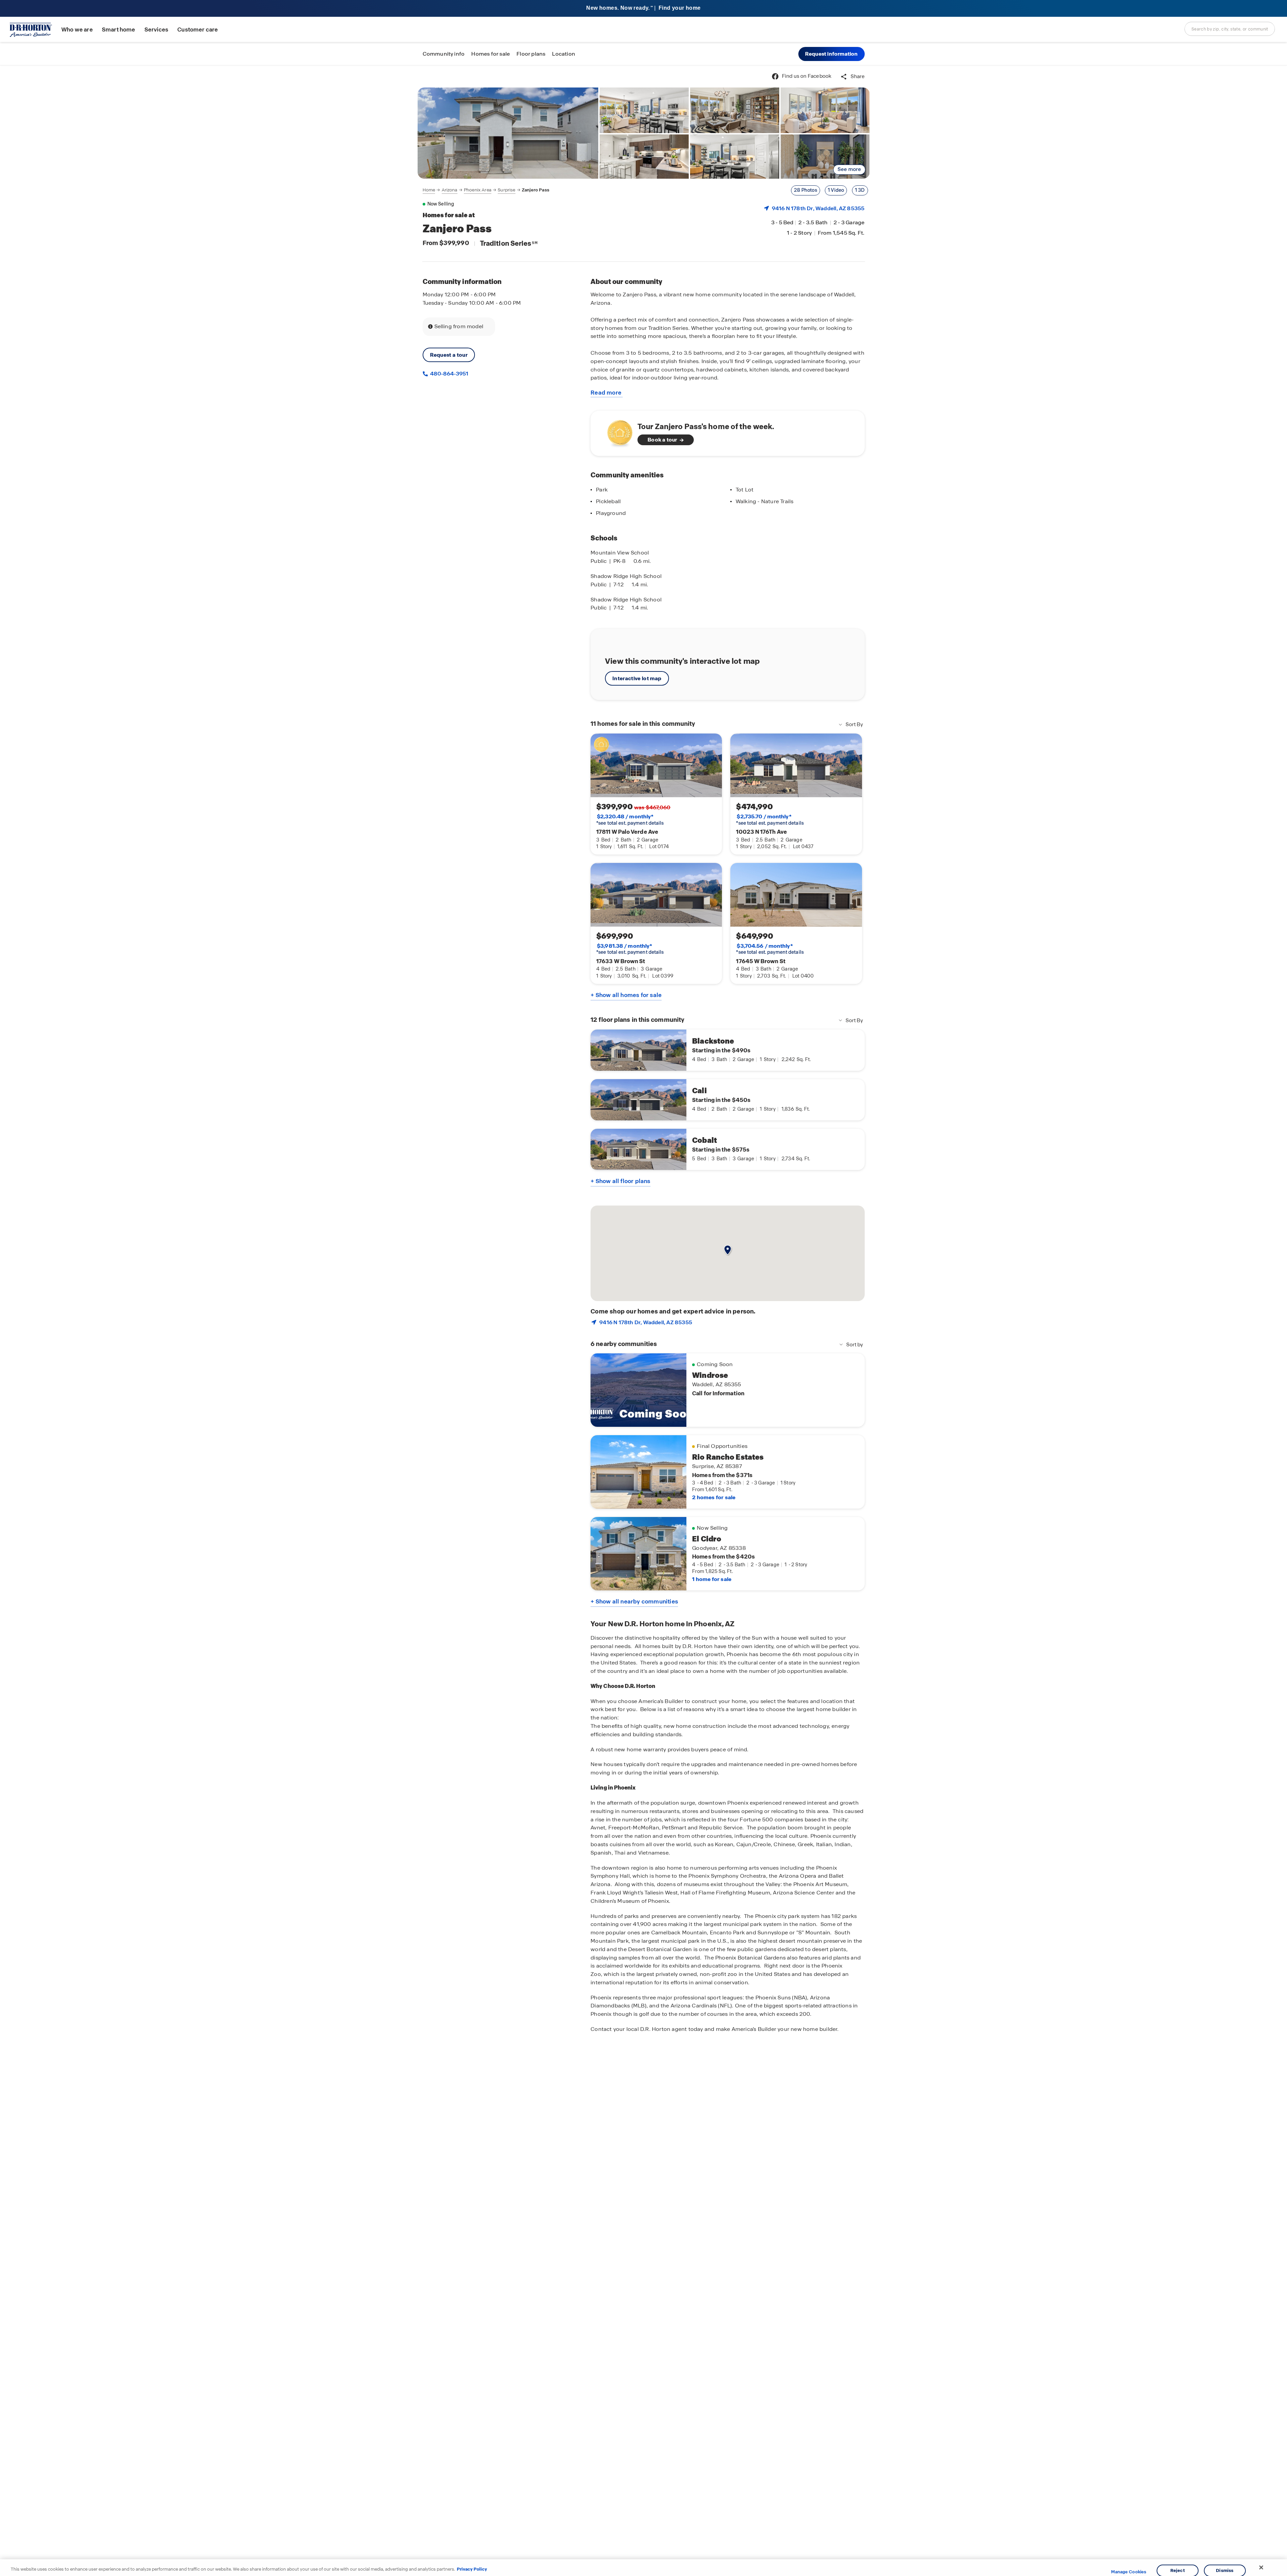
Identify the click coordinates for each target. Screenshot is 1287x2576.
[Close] (1261, 2568)
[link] (508, 133)
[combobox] (1230, 29)
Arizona (450, 190)
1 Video (836, 190)
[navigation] (486, 190)
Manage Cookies (1129, 2572)
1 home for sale (712, 1579)
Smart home (119, 30)
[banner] (643, 9)
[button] (832, 54)
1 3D (860, 190)
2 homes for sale (714, 1497)
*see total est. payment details (630, 820)
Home (429, 190)
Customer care (198, 30)
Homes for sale (491, 54)
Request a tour (449, 355)
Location (564, 54)
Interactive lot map (637, 678)
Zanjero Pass (536, 190)
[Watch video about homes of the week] (617, 431)
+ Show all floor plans (620, 1181)
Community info (444, 54)
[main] (643, 1321)
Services (156, 30)
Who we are (77, 30)
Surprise (506, 190)
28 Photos (806, 190)
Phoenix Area (478, 190)
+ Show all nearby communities (634, 1601)
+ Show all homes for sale (626, 995)
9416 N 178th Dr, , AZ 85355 (818, 208)
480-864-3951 (449, 374)
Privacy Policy (472, 2569)
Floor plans (531, 54)
